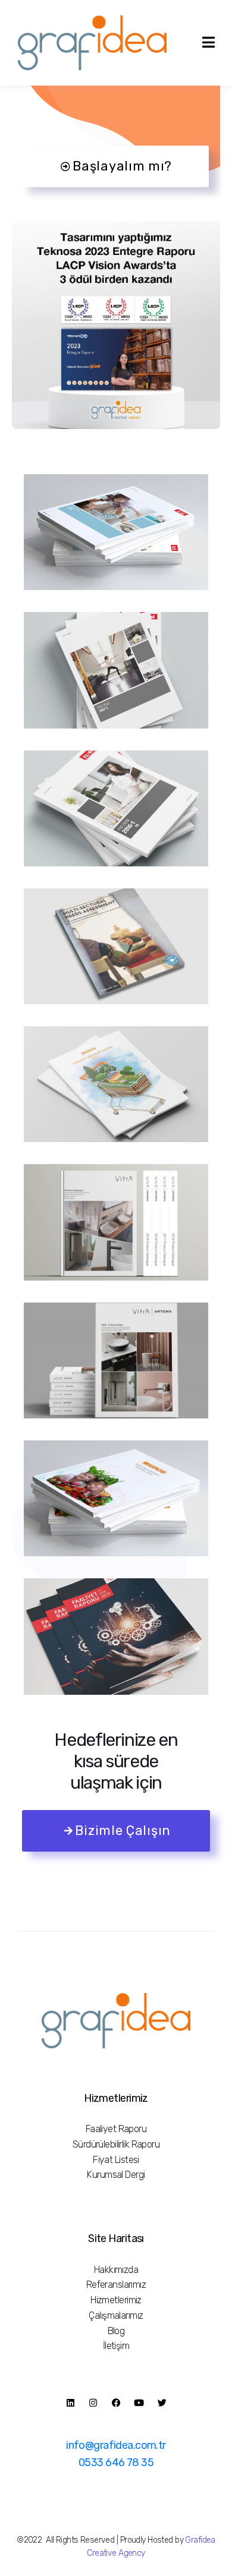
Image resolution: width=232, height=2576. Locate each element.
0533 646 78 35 (116, 2463)
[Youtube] (139, 2402)
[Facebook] (116, 2402)
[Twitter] (162, 2402)
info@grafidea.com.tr (116, 2445)
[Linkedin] (70, 2402)
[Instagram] (93, 2402)
